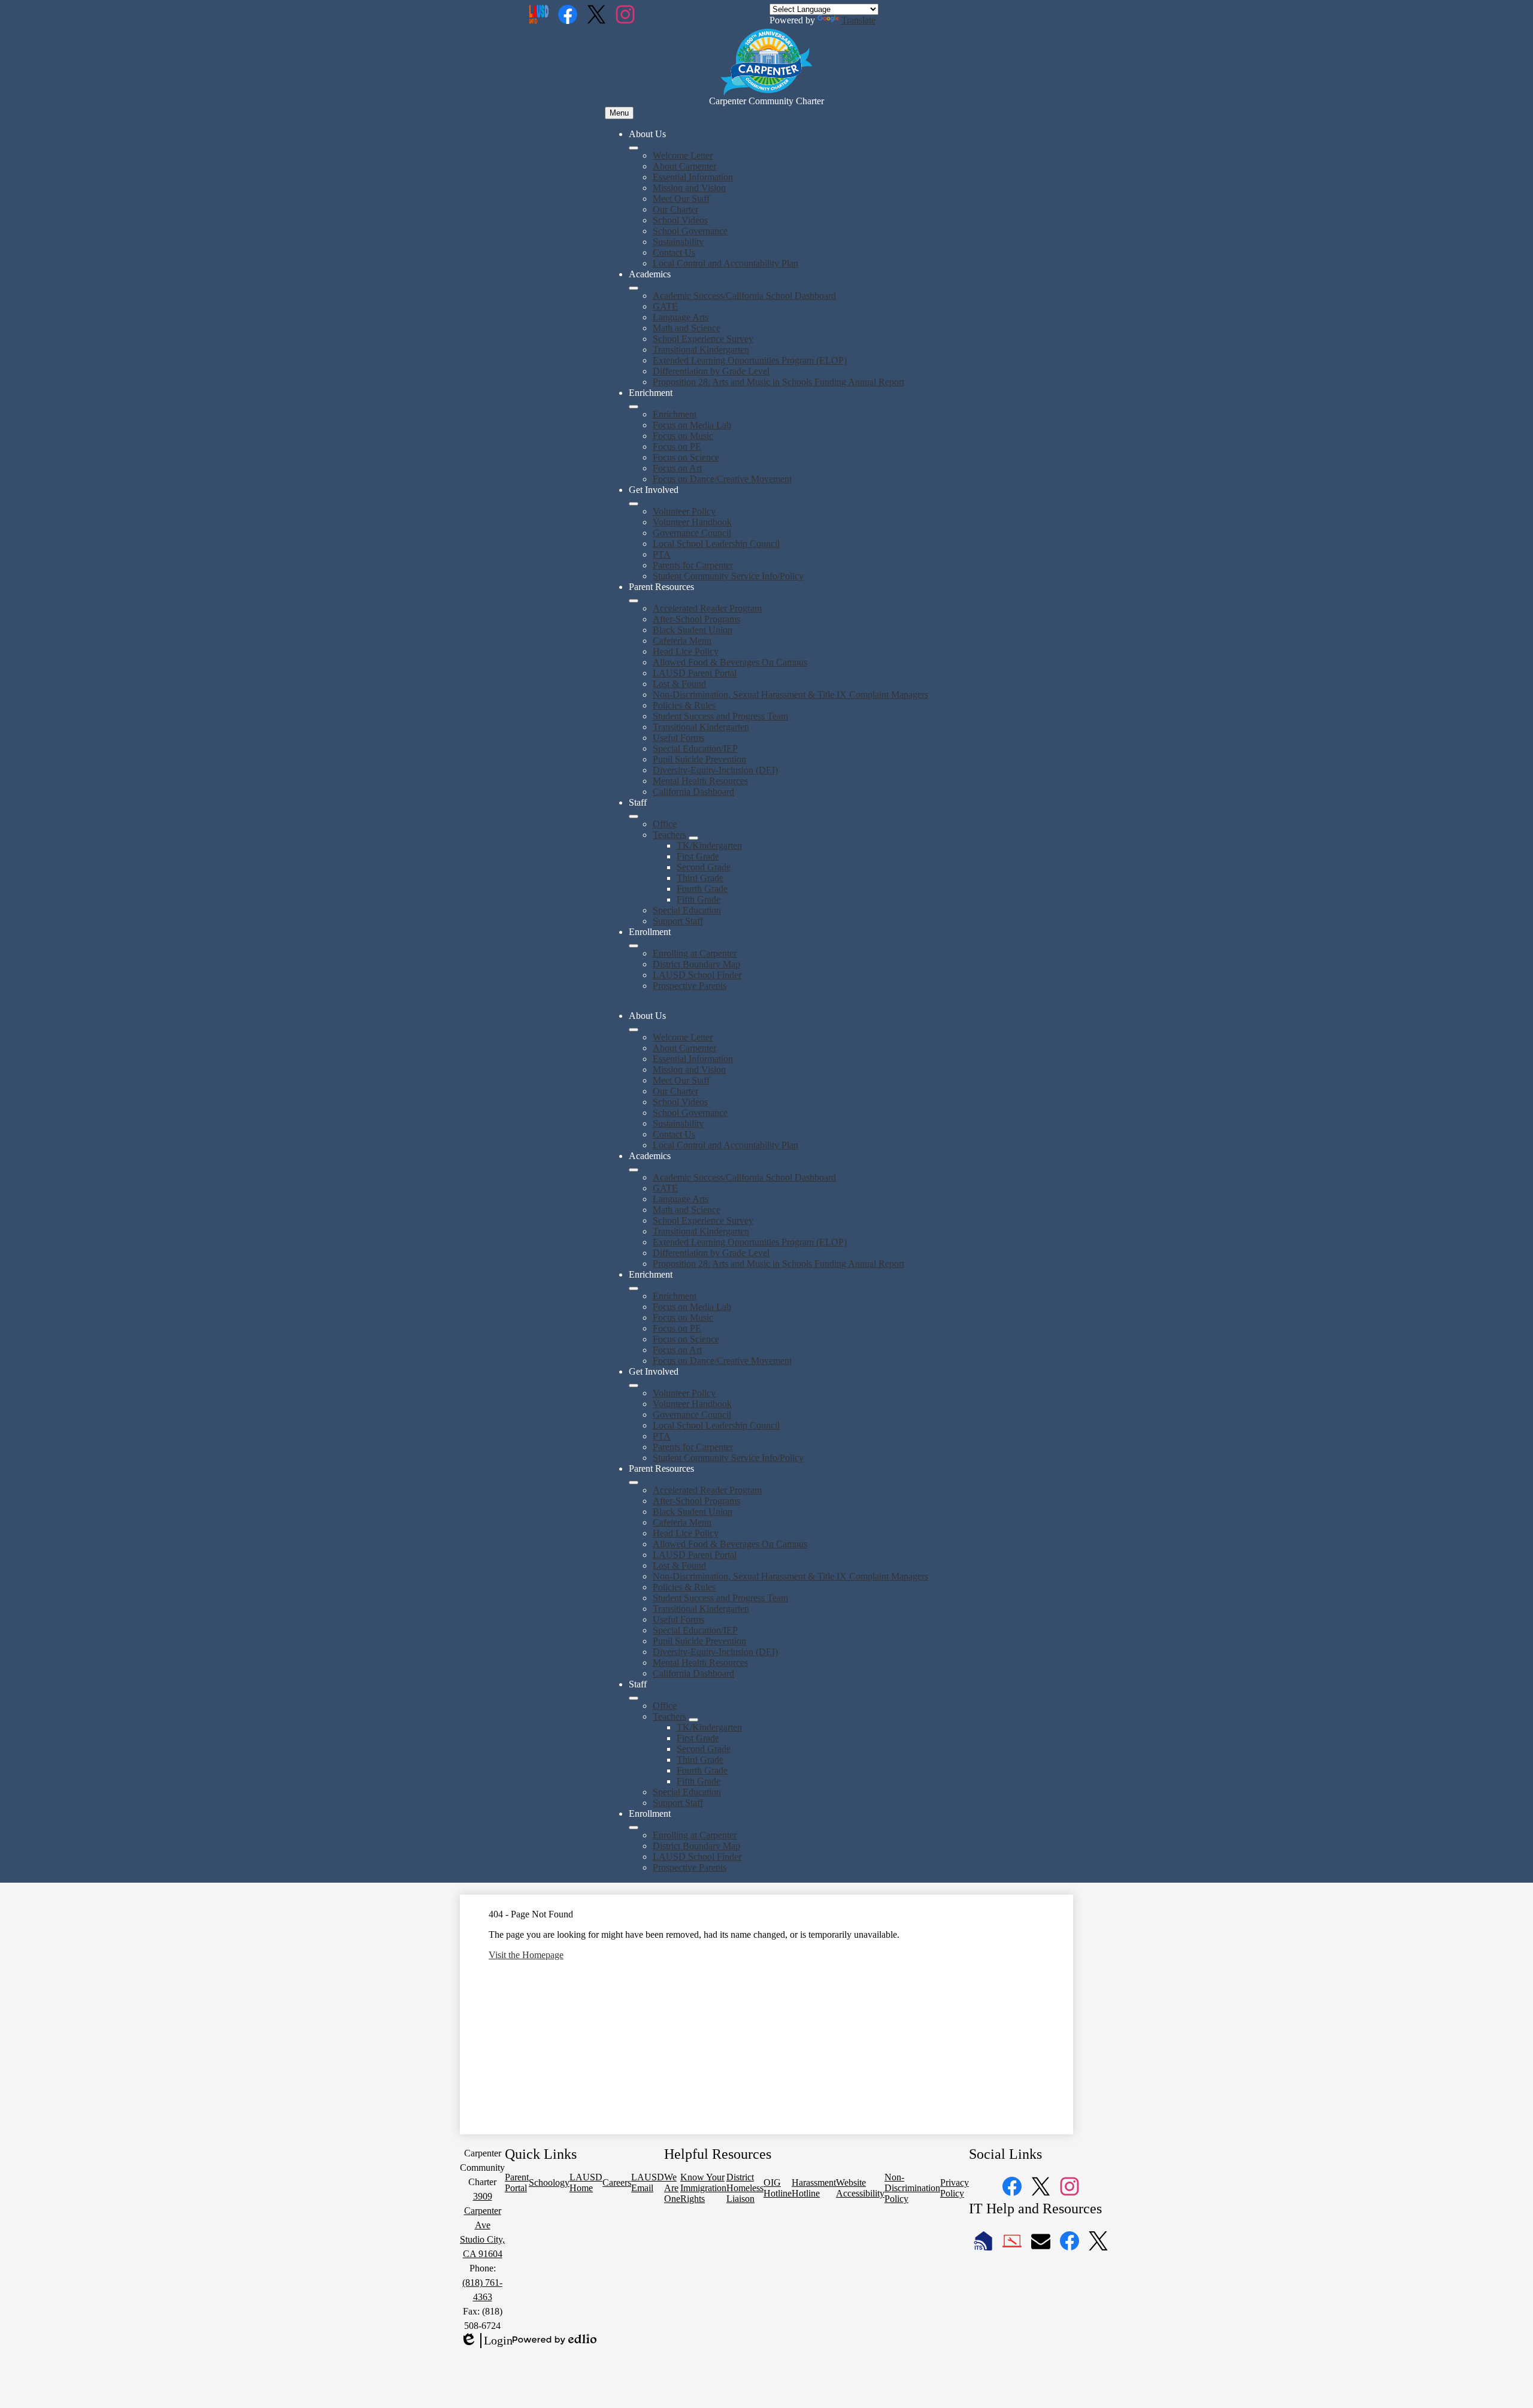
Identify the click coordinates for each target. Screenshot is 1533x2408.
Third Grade (700, 878)
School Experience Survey (703, 339)
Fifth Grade (699, 899)
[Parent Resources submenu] (634, 601)
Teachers (669, 835)
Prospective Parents (690, 986)
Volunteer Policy (684, 511)
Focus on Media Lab (692, 425)
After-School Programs (696, 619)
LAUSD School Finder (697, 975)
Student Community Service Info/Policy (728, 576)
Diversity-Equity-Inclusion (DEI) (715, 770)
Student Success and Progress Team (720, 716)
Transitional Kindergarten (701, 350)
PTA (662, 554)
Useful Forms (678, 738)
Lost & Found (679, 684)
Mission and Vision (689, 188)
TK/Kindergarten (709, 845)
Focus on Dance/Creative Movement (722, 479)
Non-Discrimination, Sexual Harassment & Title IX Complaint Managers (790, 695)
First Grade (698, 856)
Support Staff (678, 921)
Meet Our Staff (681, 199)
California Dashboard (693, 792)
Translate (858, 20)
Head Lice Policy (686, 651)
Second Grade (704, 867)
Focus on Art (677, 468)
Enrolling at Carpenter (695, 953)
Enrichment (675, 414)
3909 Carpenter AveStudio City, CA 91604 (482, 2225)
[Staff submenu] (634, 816)
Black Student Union (693, 630)
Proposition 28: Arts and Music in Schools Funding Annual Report (778, 382)
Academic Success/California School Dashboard (744, 296)
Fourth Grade (702, 889)
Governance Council (692, 533)
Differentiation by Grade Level (711, 371)
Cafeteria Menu (682, 641)
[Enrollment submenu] (634, 946)
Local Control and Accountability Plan (725, 263)
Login (486, 2341)
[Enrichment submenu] (634, 407)
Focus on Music (683, 436)
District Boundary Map (696, 964)
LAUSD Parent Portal (695, 673)
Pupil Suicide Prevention (699, 759)
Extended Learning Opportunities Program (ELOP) (750, 360)
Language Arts (681, 317)
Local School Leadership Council (716, 544)
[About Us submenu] (634, 148)
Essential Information (693, 177)
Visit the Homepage (526, 1955)
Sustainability (678, 242)
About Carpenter (684, 166)
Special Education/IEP (695, 748)
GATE (665, 306)
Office (665, 824)
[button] (634, 1030)
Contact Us (674, 252)
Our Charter (675, 209)
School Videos (680, 220)
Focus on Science (686, 457)
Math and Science (687, 328)
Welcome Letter (683, 155)
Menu (619, 113)
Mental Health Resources (700, 781)
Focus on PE (677, 447)
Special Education (687, 910)
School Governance (690, 231)
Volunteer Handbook (692, 522)
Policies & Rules (684, 705)
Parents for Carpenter (693, 565)
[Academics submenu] (634, 288)
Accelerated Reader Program (707, 608)
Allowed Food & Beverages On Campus (730, 662)
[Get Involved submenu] (634, 504)
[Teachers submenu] (693, 838)
